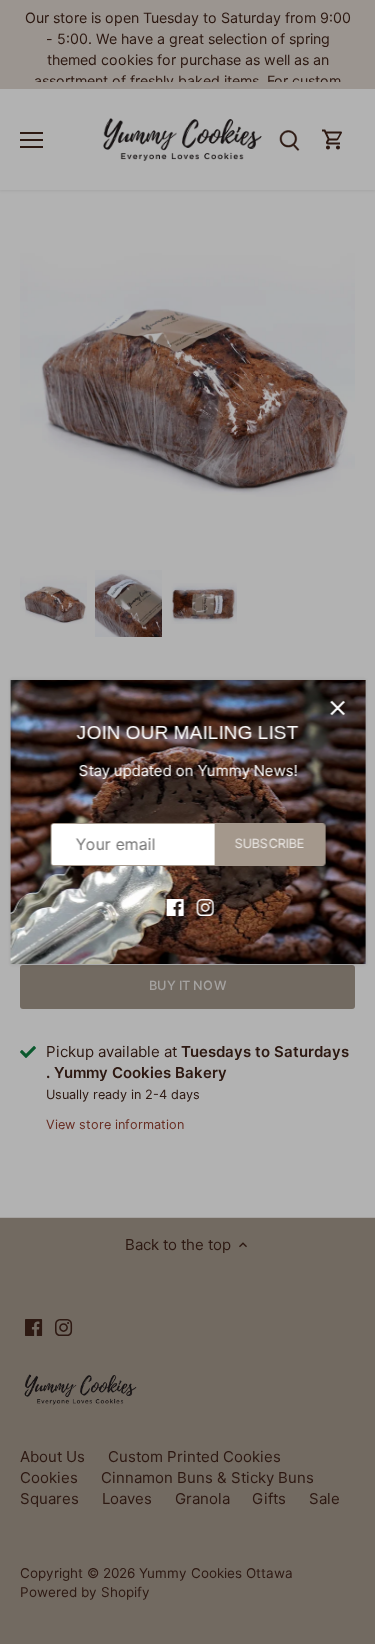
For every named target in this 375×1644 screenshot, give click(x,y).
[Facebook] (174, 906)
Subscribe (269, 843)
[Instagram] (204, 906)
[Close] (337, 708)
